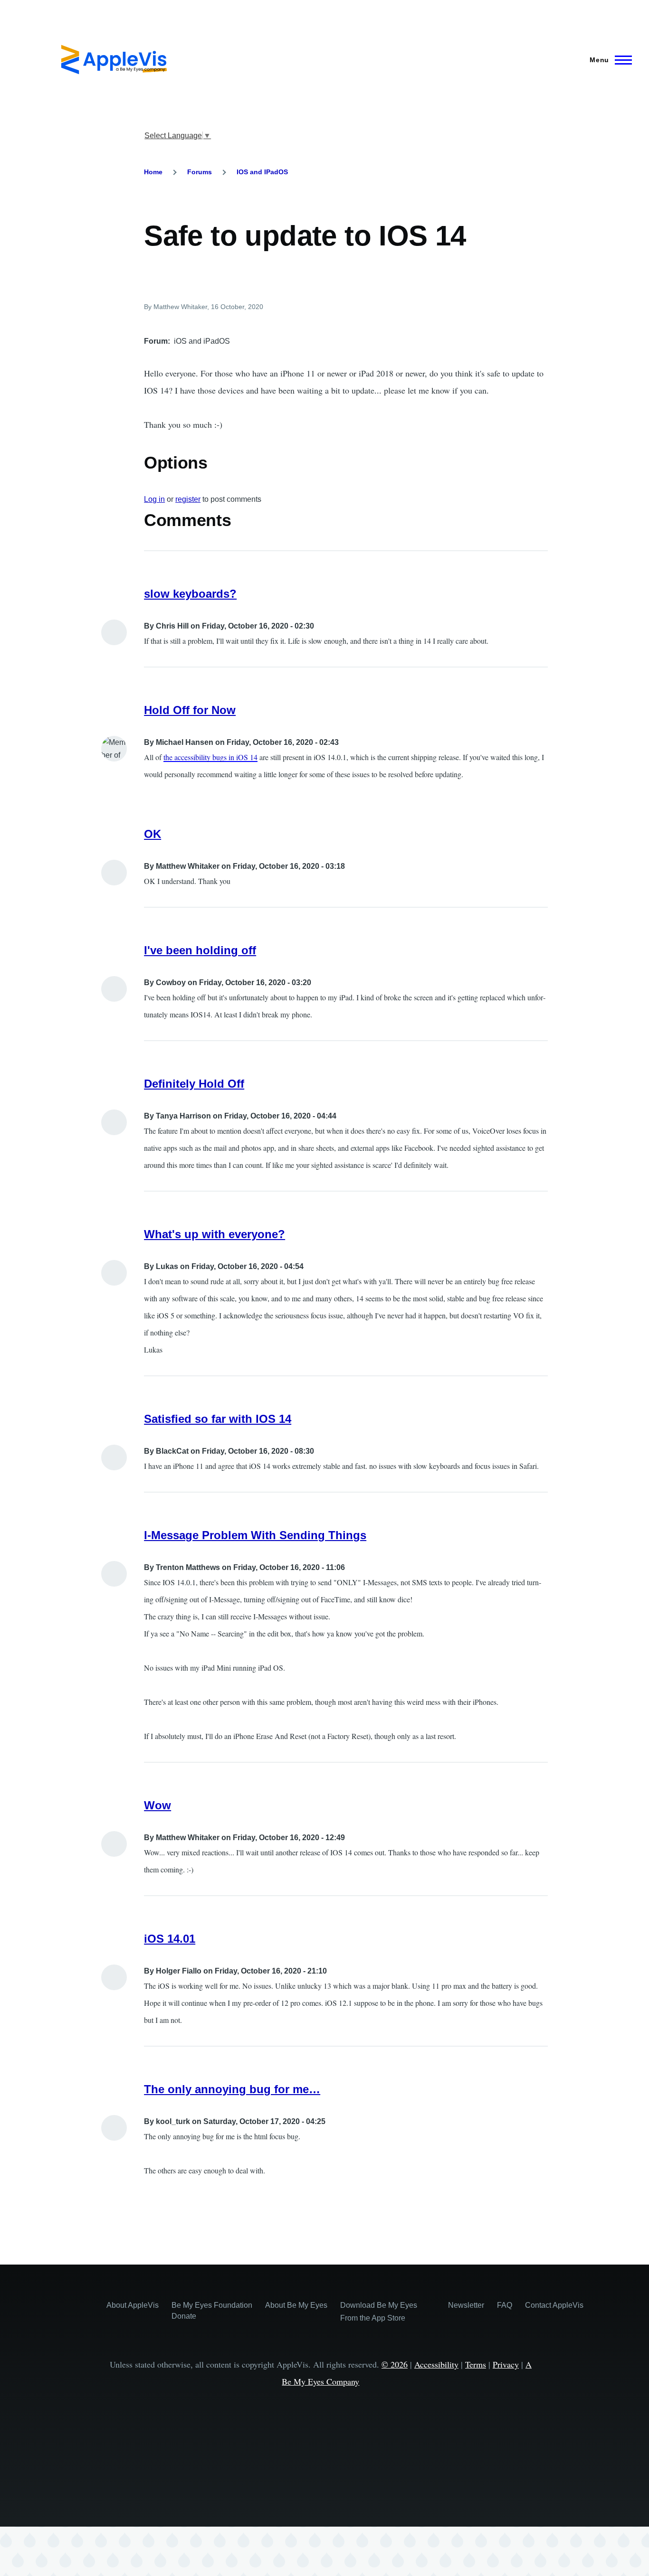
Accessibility (436, 2364)
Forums (200, 172)
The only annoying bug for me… (232, 2089)
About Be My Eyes (296, 2305)
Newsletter (466, 2305)
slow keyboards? (190, 594)
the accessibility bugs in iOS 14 (210, 757)
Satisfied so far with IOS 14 (218, 1419)
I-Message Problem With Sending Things (255, 1535)
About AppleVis (133, 2305)
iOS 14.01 (170, 1939)
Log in (154, 499)
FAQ (505, 2305)
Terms (476, 2364)
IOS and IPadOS (262, 172)
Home (153, 172)
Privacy (506, 2364)
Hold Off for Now (190, 710)
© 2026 (395, 2364)
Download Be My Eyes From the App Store (379, 2312)
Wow (157, 1805)
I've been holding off (200, 950)
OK (153, 834)
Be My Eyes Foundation (212, 2305)
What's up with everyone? (215, 1234)
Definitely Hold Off (194, 1084)
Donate (184, 2316)
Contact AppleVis (554, 2305)
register (188, 499)
